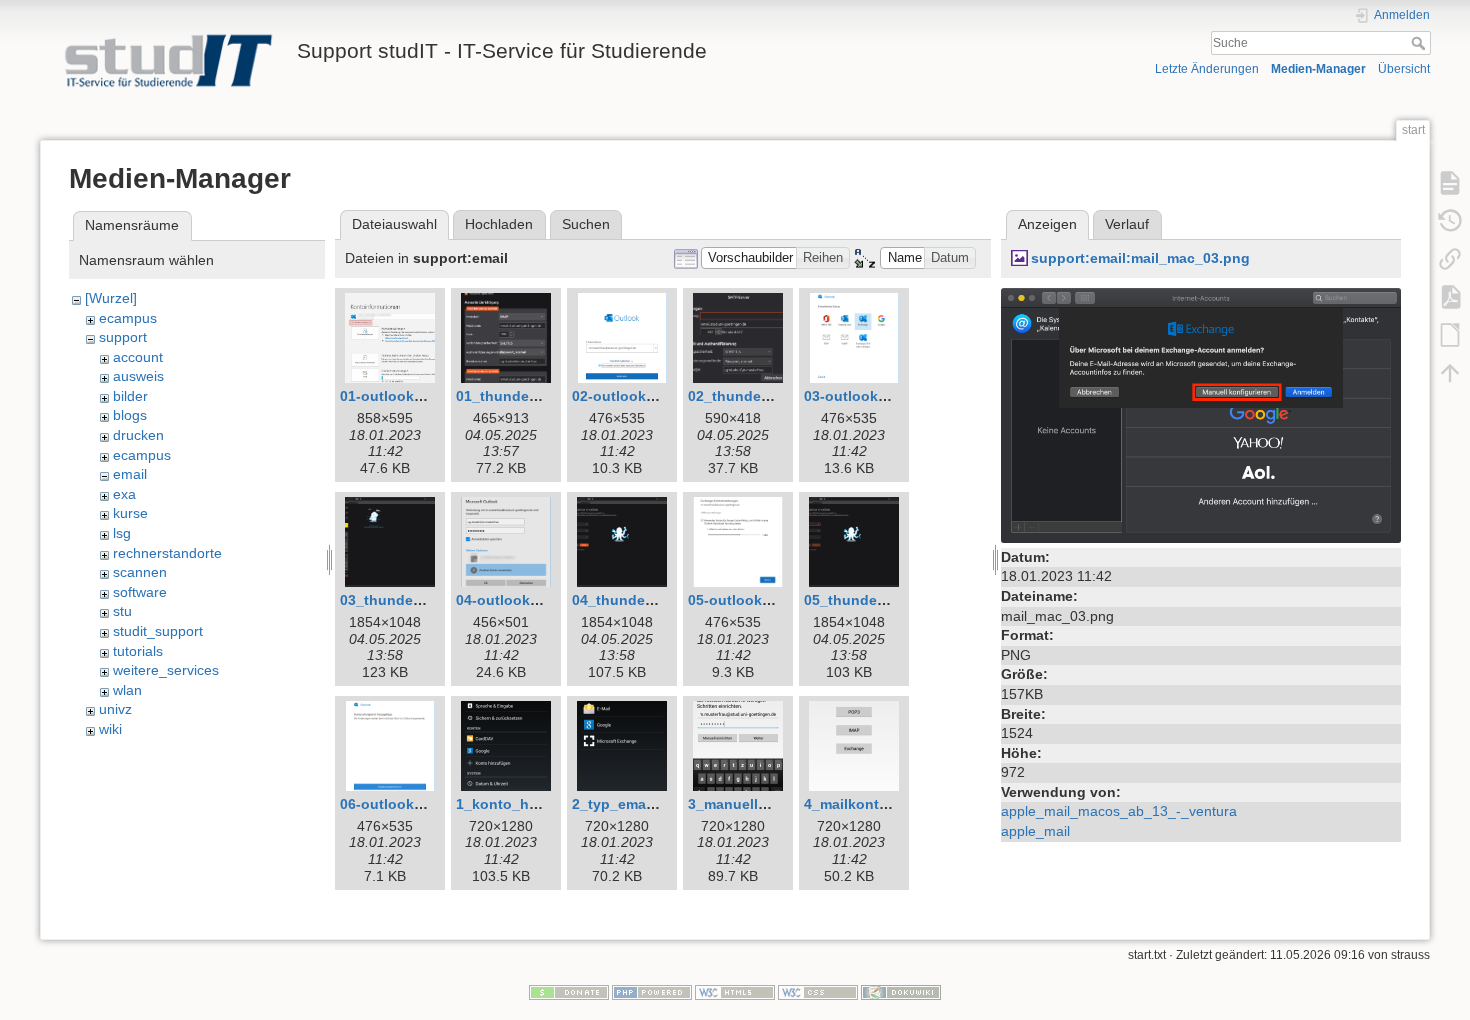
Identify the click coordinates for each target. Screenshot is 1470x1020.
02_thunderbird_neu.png (773, 396)
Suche (1420, 43)
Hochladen (499, 224)
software (140, 592)
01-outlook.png (392, 396)
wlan (127, 690)
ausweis (138, 376)
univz (115, 709)
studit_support (158, 631)
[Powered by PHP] (652, 992)
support (123, 337)
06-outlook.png (392, 804)
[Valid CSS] (818, 992)
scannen (140, 572)
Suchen (586, 224)
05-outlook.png (740, 600)
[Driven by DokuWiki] (901, 992)
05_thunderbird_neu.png (889, 600)
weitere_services (166, 670)
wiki (110, 729)
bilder (130, 396)
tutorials (138, 651)
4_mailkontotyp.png (872, 804)
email (130, 474)
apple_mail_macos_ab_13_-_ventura (1119, 811)
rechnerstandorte (167, 553)
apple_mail (1035, 831)
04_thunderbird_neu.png (657, 600)
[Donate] (569, 992)
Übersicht (1404, 69)
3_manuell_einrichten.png (777, 804)
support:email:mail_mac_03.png (1140, 258)
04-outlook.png (508, 600)
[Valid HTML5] (735, 992)
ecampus (128, 318)
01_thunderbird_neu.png (541, 396)
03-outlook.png (856, 396)
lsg (122, 533)
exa (124, 494)
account (138, 357)
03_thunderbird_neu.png (425, 600)
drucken (138, 435)
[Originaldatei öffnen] (1201, 414)
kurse (130, 513)
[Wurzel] (111, 298)
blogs (130, 415)
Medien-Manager (1318, 69)
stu (122, 611)
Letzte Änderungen (1207, 69)
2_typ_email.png (628, 804)
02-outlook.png (624, 396)
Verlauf (1127, 224)
